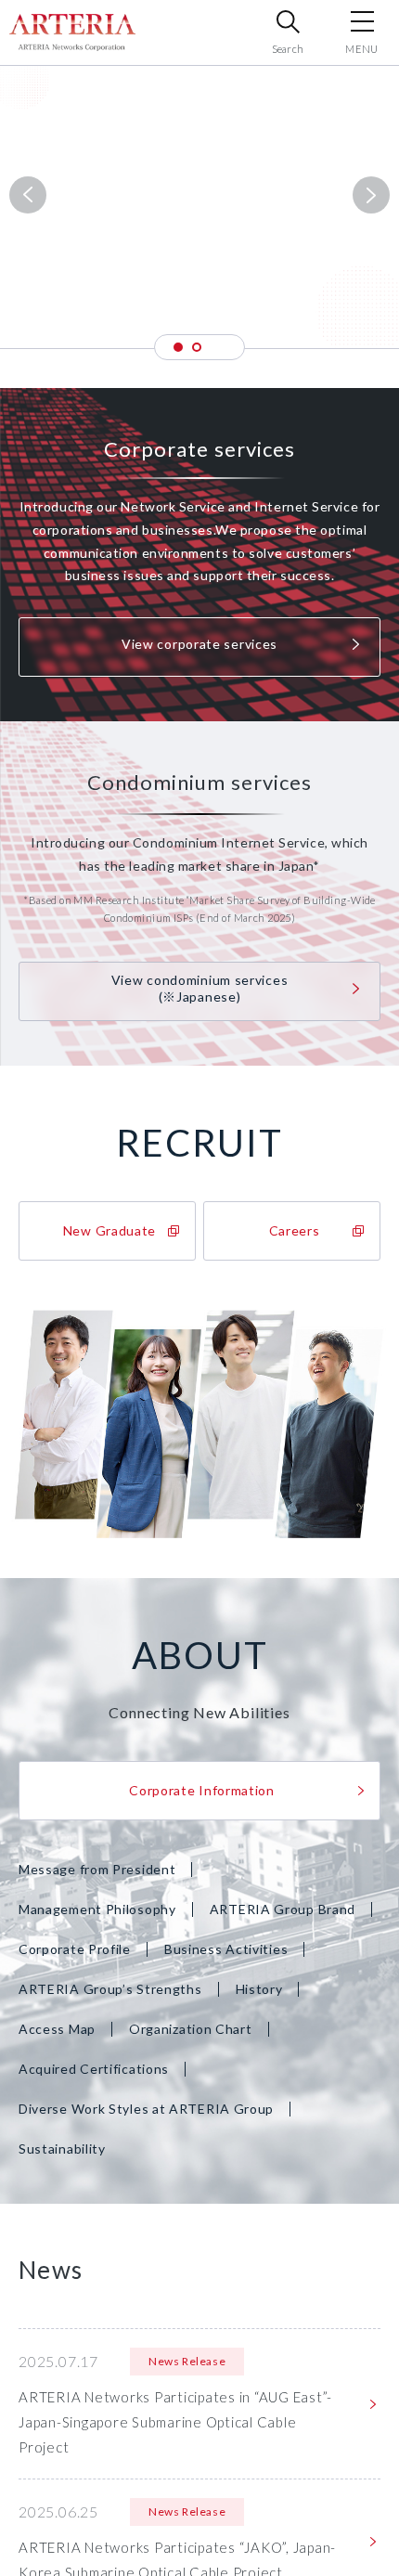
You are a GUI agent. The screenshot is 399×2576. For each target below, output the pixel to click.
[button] (178, 347)
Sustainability (62, 2149)
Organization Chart (191, 2029)
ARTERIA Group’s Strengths (110, 1989)
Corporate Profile (75, 1949)
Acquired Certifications (94, 2069)
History (259, 1989)
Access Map (57, 2029)
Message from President (97, 1869)
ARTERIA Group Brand (283, 1909)
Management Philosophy (97, 1909)
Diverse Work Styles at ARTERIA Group (146, 2109)
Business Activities (226, 1949)
